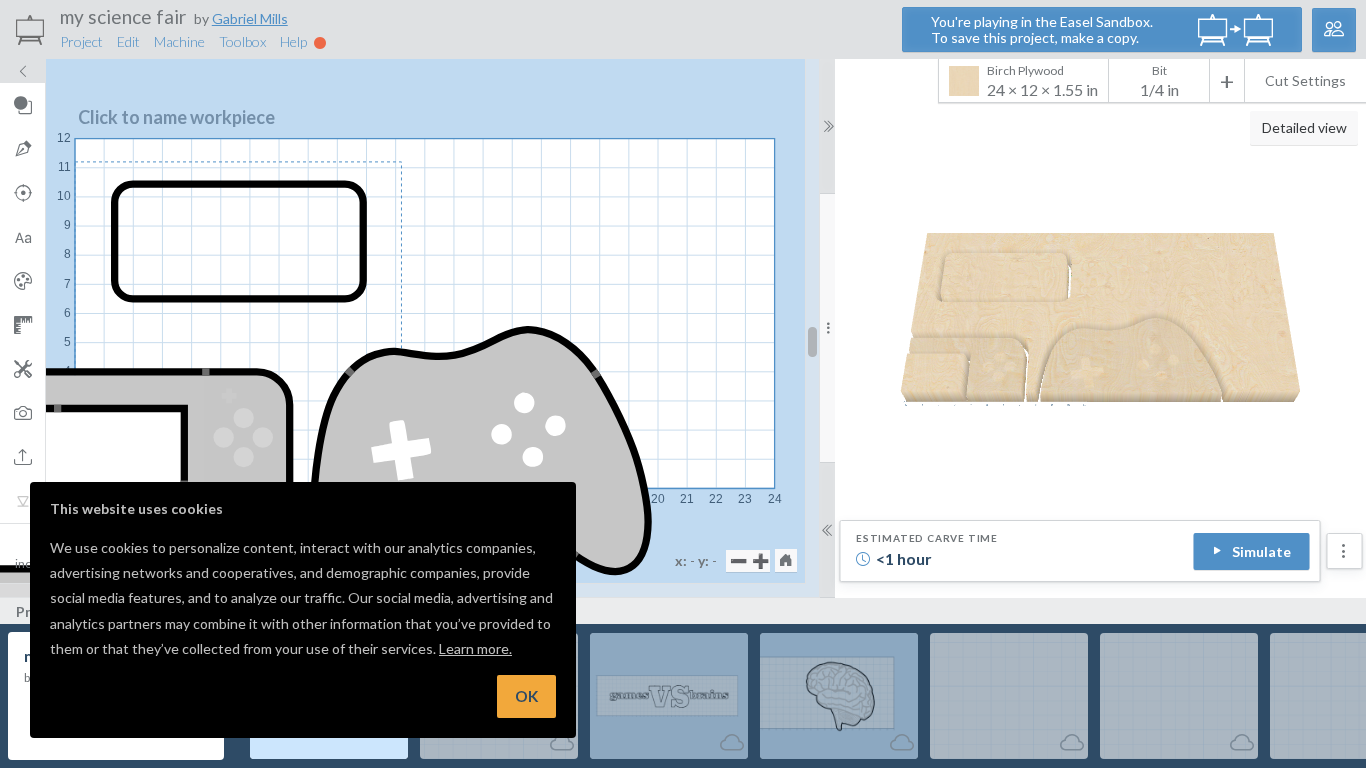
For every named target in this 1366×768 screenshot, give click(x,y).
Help (295, 41)
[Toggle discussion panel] (1334, 30)
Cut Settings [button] (1305, 80)
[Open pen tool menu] (22, 149)
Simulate (1261, 551)
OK (526, 696)
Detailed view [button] (1304, 127)
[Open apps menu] (22, 369)
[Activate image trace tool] (22, 413)
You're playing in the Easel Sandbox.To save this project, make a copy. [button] (1042, 29)
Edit (128, 41)
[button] (786, 560)
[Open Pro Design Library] (22, 281)
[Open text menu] (22, 237)
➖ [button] (738, 560)
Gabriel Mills (250, 18)
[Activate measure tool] (22, 325)
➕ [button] (760, 560)
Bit (1159, 70)
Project (81, 41)
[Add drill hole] (22, 193)
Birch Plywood (1042, 81)
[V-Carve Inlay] (22, 501)
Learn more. (475, 648)
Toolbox (242, 41)
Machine (179, 41)
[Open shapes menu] (22, 105)
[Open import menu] (22, 457)
